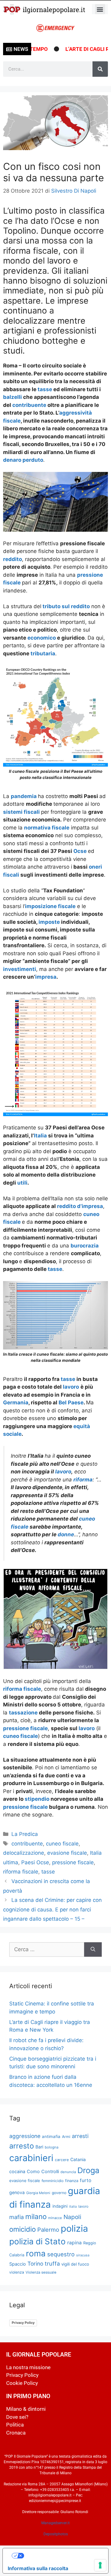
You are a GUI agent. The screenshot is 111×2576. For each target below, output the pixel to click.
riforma (83, 1480)
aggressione (25, 2136)
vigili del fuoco (75, 2264)
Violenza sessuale (41, 2272)
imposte (50, 922)
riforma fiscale (22, 1689)
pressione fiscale (25, 1728)
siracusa (83, 2255)
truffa (52, 2263)
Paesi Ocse (35, 1862)
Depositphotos (56, 2534)
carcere (62, 2160)
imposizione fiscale (50, 906)
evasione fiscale (67, 1853)
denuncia (68, 2172)
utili (22, 1183)
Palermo (48, 2230)
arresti (80, 2136)
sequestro (61, 2254)
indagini (60, 2206)
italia (73, 2207)
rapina (74, 2243)
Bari (39, 2147)
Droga (88, 2170)
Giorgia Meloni (38, 2193)
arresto (22, 2146)
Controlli (50, 2172)
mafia (16, 2217)
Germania (16, 1403)
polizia (74, 2228)
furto (86, 2180)
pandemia (24, 796)
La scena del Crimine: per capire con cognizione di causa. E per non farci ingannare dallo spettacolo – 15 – (52, 1909)
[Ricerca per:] (47, 1950)
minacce (55, 2218)
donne (66, 1534)
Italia (40, 1136)
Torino (35, 2264)
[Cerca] (100, 69)
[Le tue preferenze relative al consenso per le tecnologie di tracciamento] (100, 2565)
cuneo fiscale (21, 1736)
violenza (17, 2272)
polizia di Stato (37, 2241)
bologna (52, 2147)
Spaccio (18, 2264)
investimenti (20, 969)
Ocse (80, 851)
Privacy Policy (23, 2323)
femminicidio (53, 2181)
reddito (12, 559)
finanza (72, 2181)
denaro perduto (23, 460)
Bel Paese (71, 1403)
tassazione (23, 1713)
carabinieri (31, 2158)
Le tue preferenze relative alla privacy (62, 2556)
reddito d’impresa (80, 1206)
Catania (78, 2159)
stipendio (38, 1799)
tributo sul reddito (66, 606)
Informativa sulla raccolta (38, 2568)
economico (42, 638)
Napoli (72, 2217)
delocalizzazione (24, 1853)
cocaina (17, 2171)
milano (36, 2216)
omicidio (23, 2229)
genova (17, 2192)
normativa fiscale (47, 828)
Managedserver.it (55, 2523)
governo (59, 2193)
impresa (46, 977)
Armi (66, 2137)
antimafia (51, 2136)
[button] (100, 9)
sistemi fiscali (21, 812)
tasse (45, 389)
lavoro (71, 1387)
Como (33, 2172)
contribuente (30, 405)
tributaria (43, 653)
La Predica (25, 1834)
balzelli (13, 397)
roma (36, 2253)
